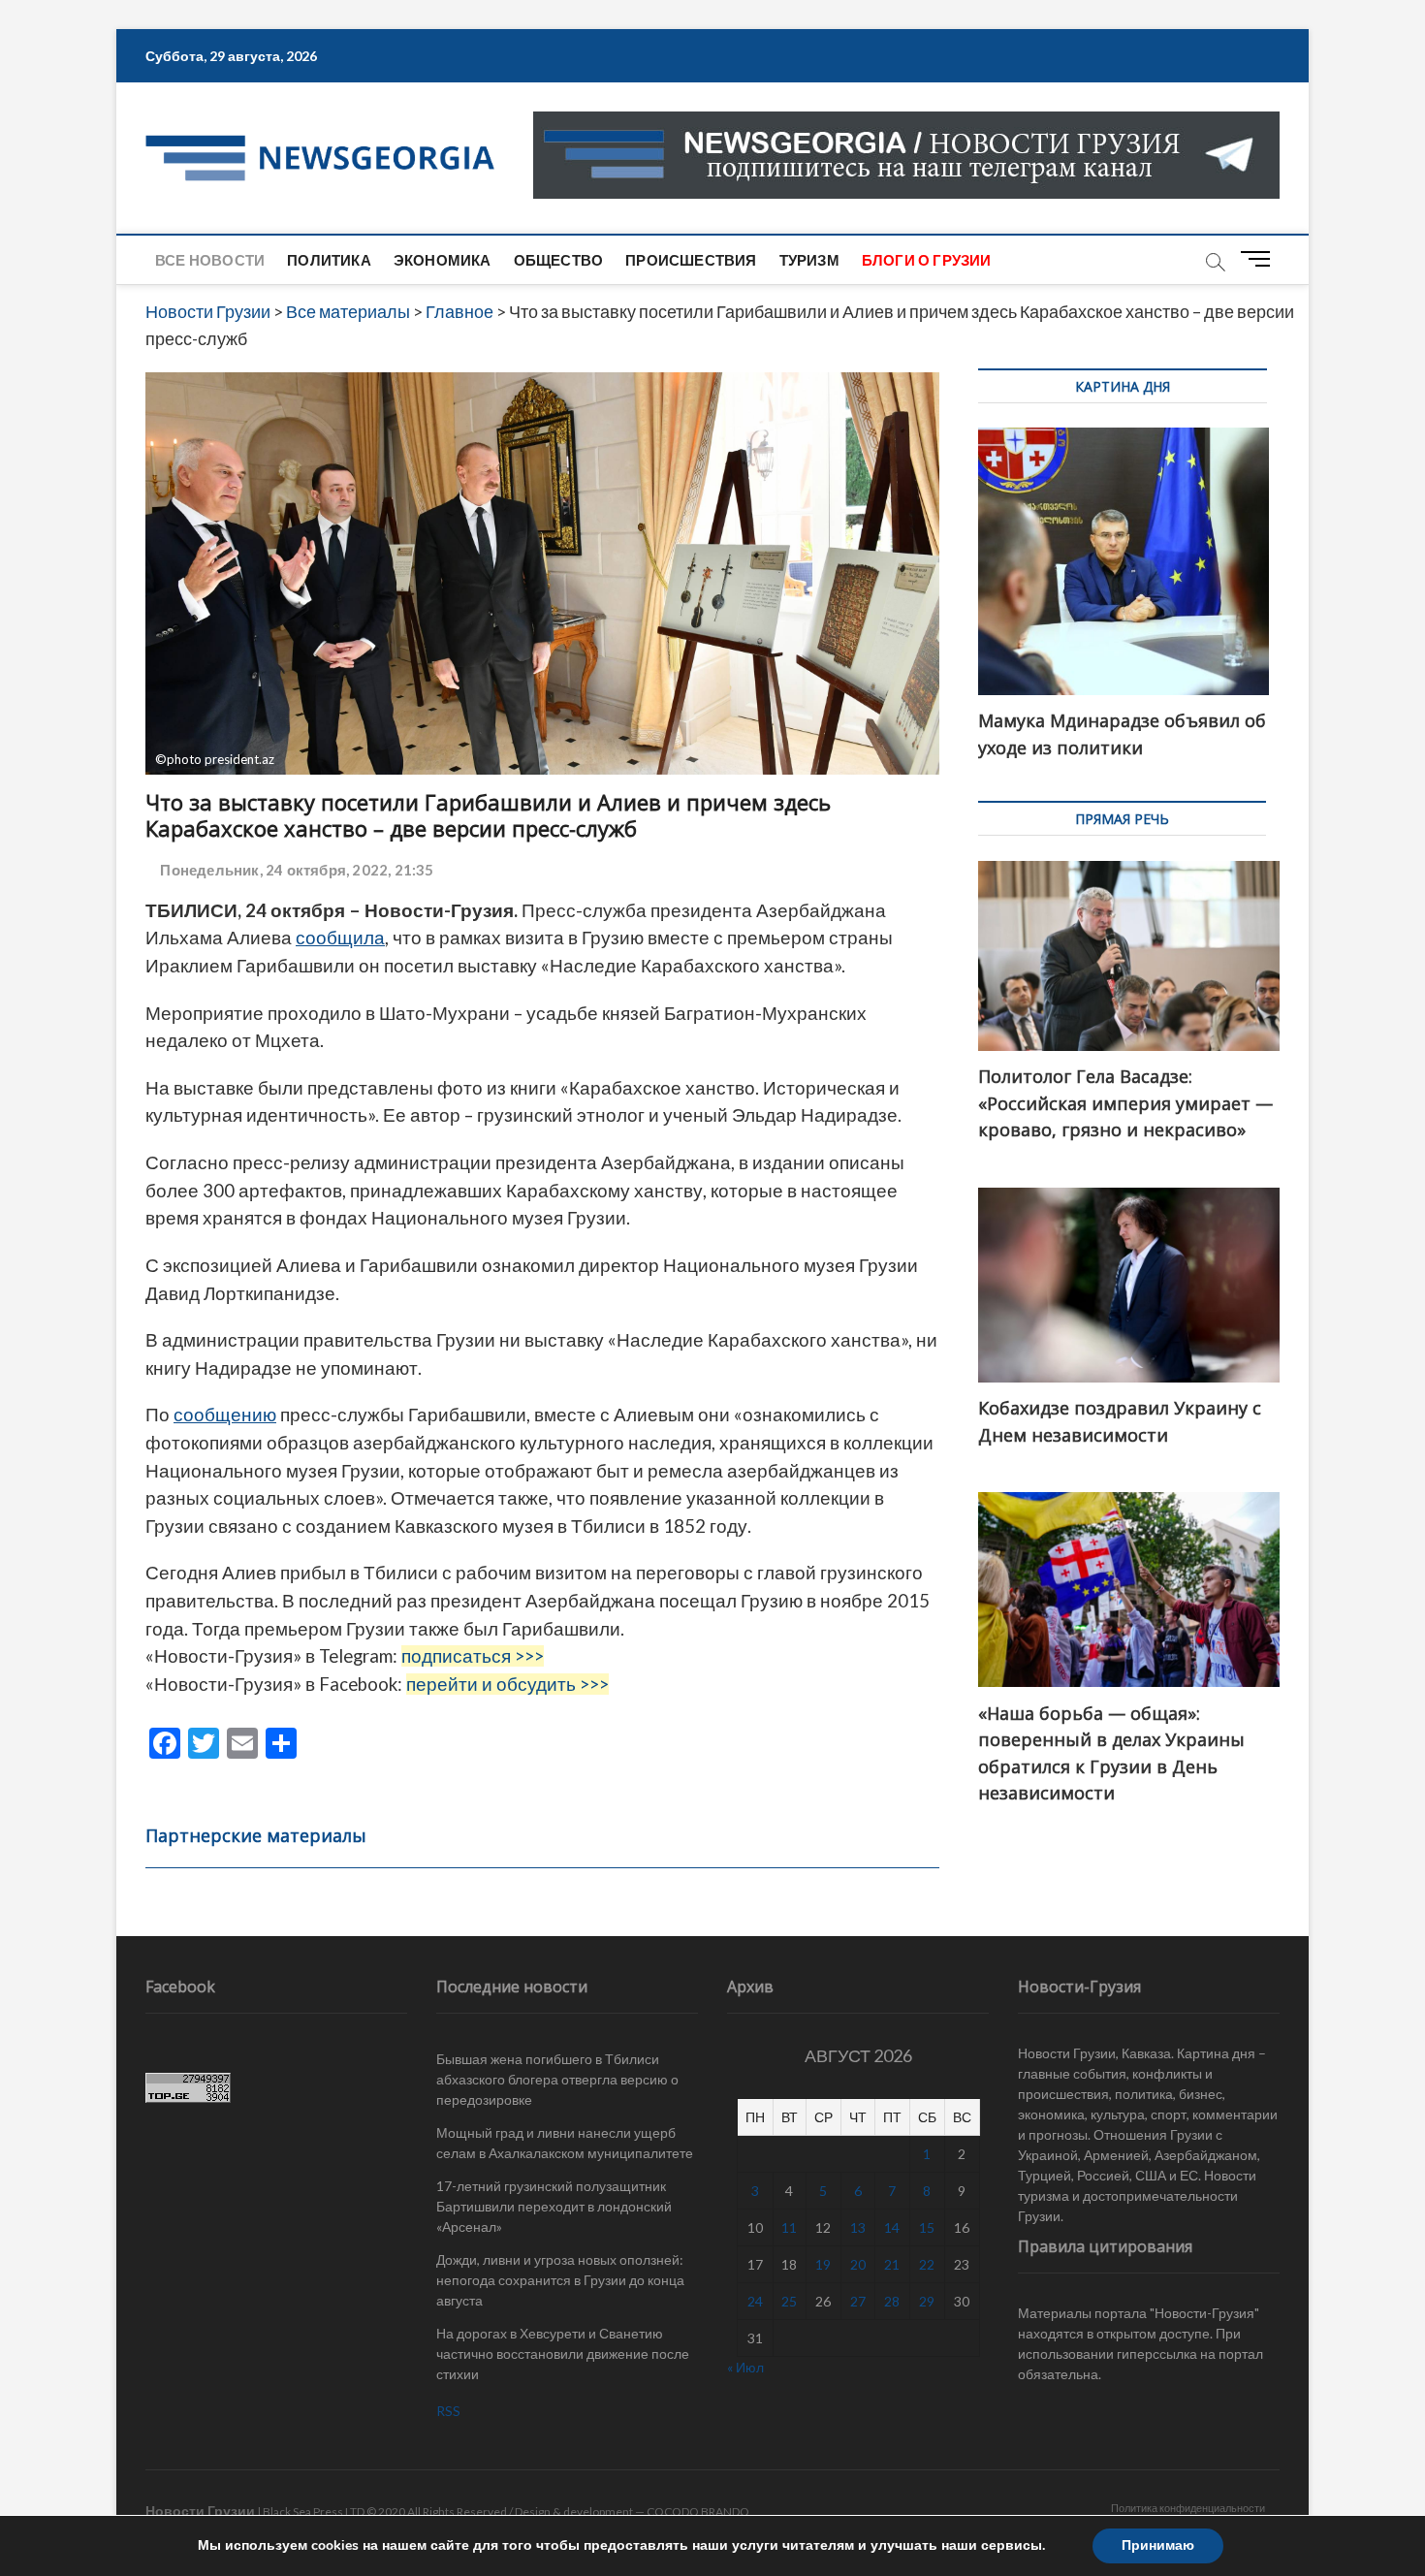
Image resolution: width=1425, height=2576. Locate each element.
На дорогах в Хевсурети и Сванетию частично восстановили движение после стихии (563, 2353)
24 (755, 2301)
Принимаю (1158, 2545)
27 (858, 2301)
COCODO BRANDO (698, 2512)
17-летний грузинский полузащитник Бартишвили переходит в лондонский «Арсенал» (554, 2206)
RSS (448, 2411)
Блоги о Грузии (927, 260)
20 (858, 2264)
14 (892, 2227)
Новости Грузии (200, 2511)
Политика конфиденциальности (1188, 2508)
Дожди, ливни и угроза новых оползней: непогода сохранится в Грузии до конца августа (560, 2280)
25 (789, 2301)
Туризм (809, 260)
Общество (559, 260)
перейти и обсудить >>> (507, 1684)
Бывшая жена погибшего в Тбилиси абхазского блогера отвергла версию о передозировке (557, 2079)
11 (789, 2227)
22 (927, 2264)
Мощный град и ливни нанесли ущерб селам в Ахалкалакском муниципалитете (565, 2143)
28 (892, 2301)
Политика (329, 260)
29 (927, 2301)
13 (858, 2227)
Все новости (210, 260)
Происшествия (691, 260)
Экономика (443, 260)
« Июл (745, 2367)
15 (927, 2227)
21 (892, 2264)
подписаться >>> (473, 1656)
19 (823, 2264)
